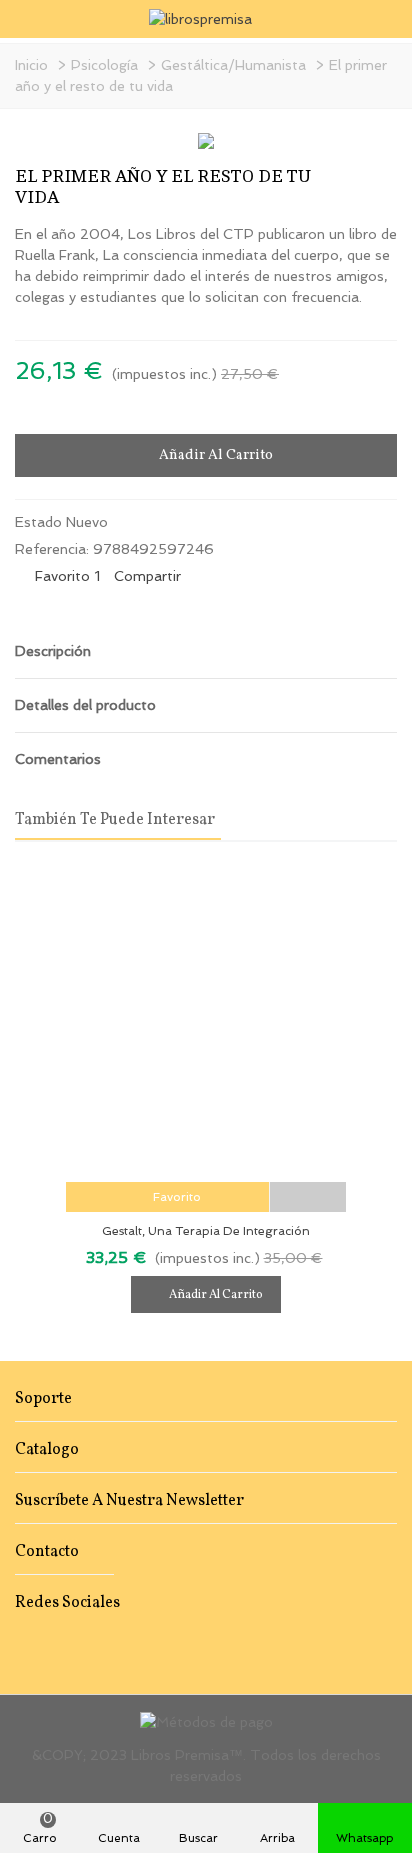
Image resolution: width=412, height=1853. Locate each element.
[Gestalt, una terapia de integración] (206, 1022)
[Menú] (34, 19)
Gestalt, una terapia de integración (206, 1231)
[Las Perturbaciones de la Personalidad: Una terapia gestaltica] (382, 181)
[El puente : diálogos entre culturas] (350, 181)
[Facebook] (24, 1644)
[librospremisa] (206, 19)
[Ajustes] (378, 19)
